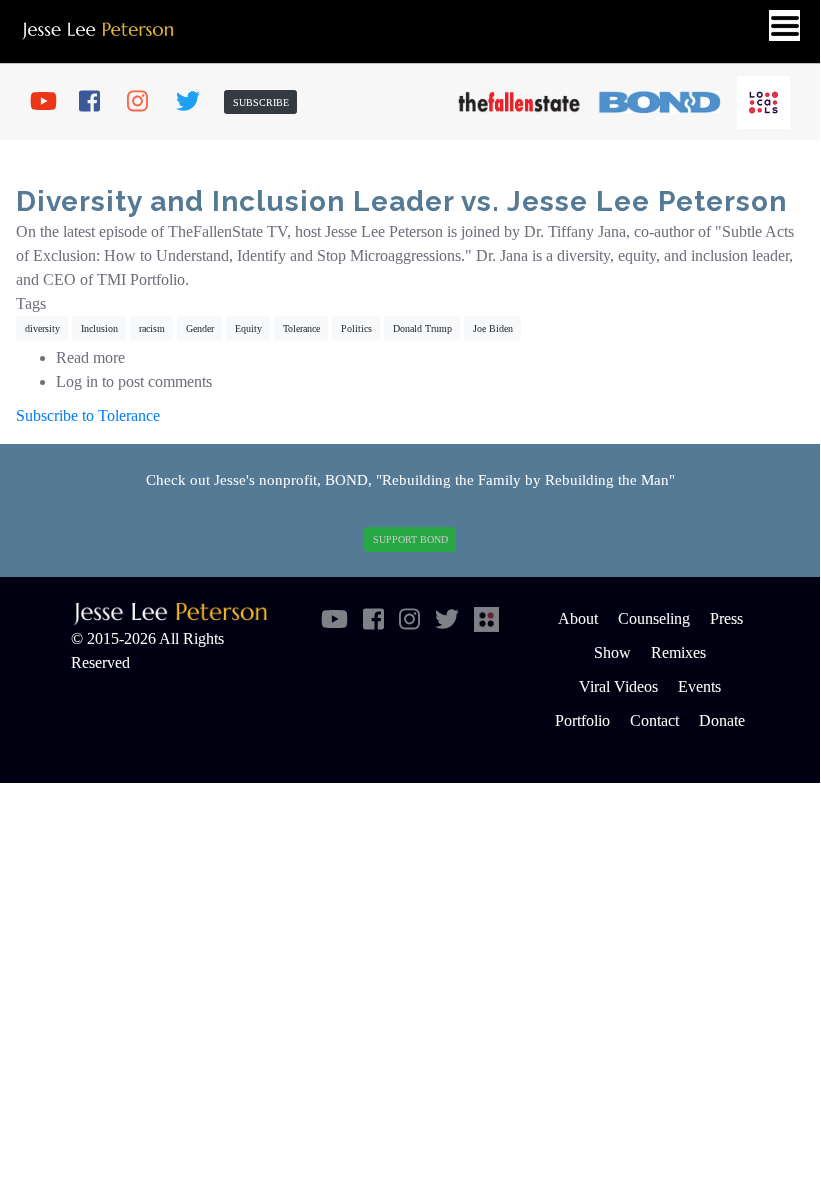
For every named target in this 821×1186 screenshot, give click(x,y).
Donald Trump (422, 328)
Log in (77, 381)
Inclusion (99, 328)
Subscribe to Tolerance (88, 415)
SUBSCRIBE (261, 102)
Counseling (654, 618)
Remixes (678, 652)
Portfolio (582, 720)
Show (612, 652)
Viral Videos (618, 686)
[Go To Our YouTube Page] (50, 102)
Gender (200, 328)
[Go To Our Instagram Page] (147, 102)
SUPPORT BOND (410, 539)
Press (726, 618)
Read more (90, 357)
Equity (248, 328)
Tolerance (301, 328)
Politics (356, 328)
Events (699, 686)
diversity (42, 328)
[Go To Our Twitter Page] (196, 102)
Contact (654, 720)
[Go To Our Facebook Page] (99, 102)
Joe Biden (493, 328)
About (578, 618)
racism (152, 328)
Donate (722, 720)
